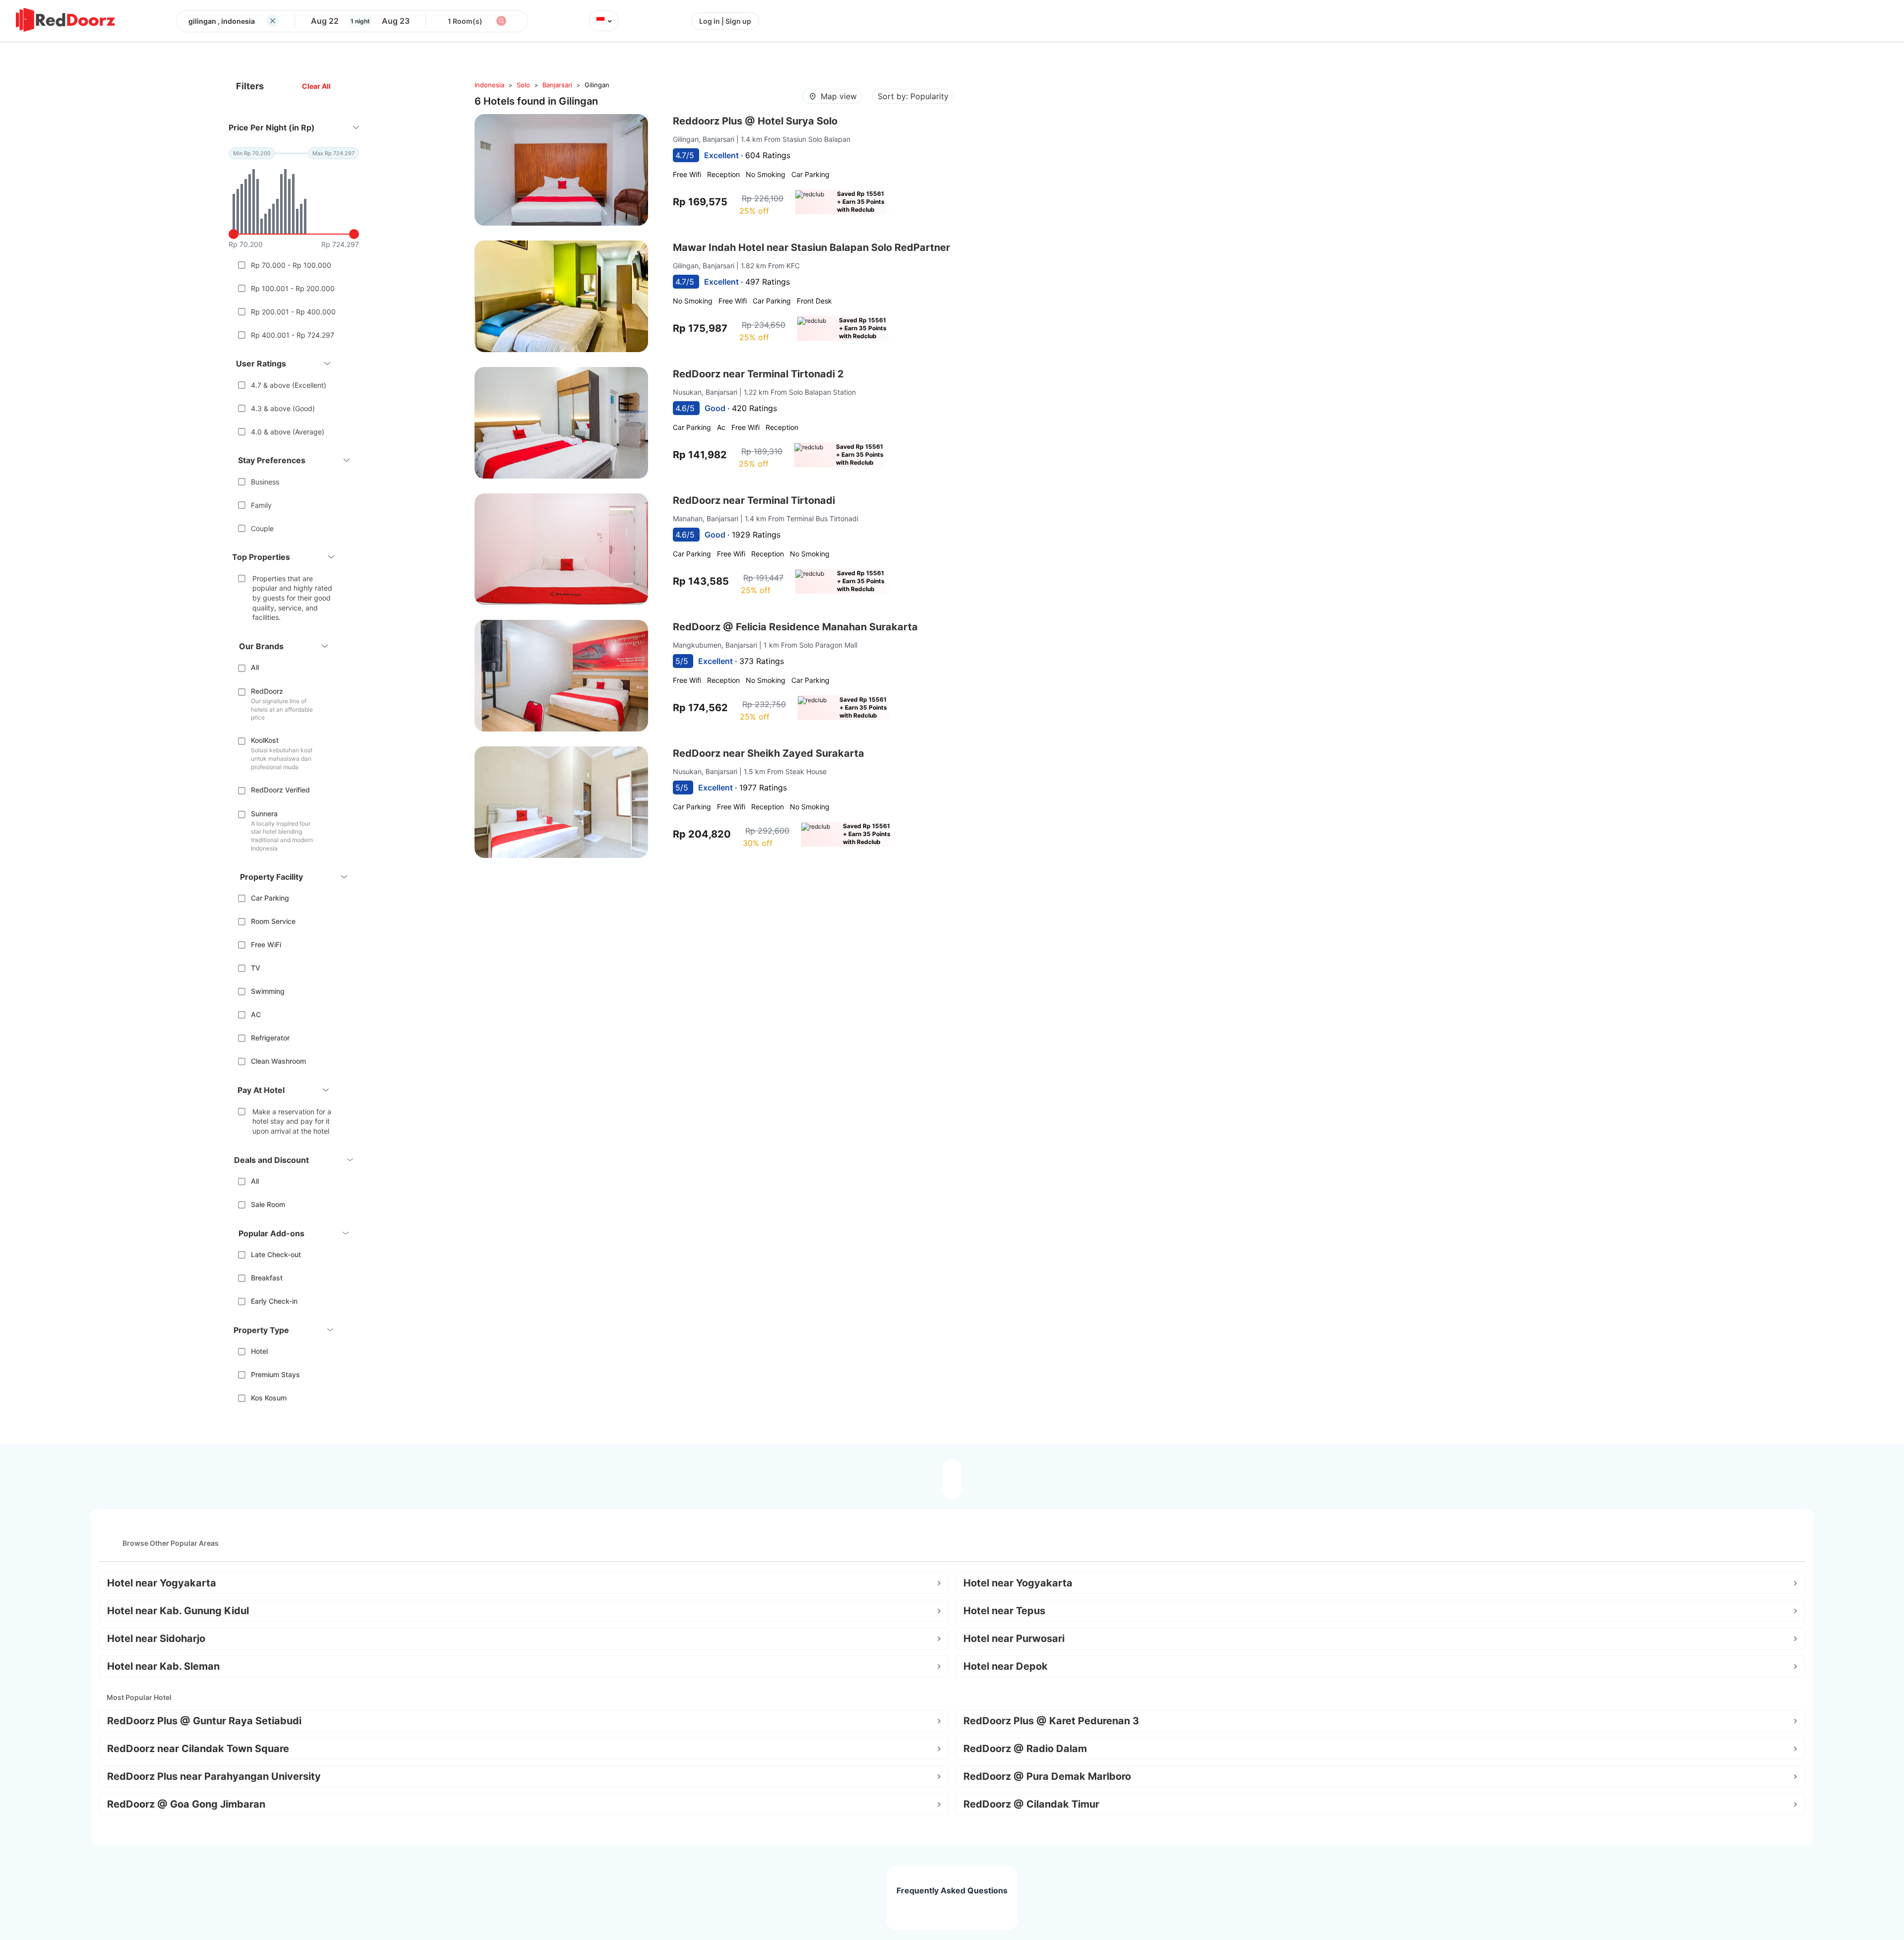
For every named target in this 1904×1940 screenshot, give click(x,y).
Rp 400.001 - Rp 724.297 (293, 335)
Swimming (268, 991)
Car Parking (270, 898)
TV (256, 968)
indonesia (489, 85)
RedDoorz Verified (280, 790)
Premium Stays (275, 1374)
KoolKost (265, 740)
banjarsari (557, 85)
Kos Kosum (269, 1398)
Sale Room (268, 1204)
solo (523, 85)
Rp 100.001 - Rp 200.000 (293, 288)
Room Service (273, 921)
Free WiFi (266, 944)
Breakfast (267, 1278)
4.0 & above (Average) (288, 432)
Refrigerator (270, 1038)
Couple (262, 528)
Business (265, 482)
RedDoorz (267, 691)
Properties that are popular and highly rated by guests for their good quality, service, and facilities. (292, 598)
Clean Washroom (278, 1061)
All (255, 667)
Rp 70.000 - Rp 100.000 (291, 265)
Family (261, 505)
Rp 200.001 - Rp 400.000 (293, 312)
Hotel (259, 1351)
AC (256, 1014)
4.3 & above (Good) (283, 408)
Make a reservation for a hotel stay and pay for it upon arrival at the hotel (292, 1121)
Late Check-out (276, 1254)
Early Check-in (274, 1301)
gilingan (597, 85)
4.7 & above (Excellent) (289, 385)
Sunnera (264, 814)
